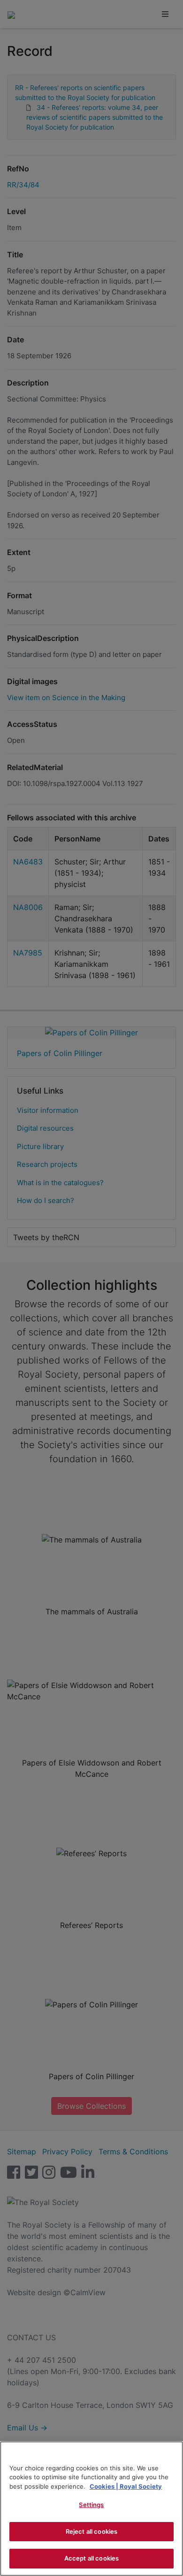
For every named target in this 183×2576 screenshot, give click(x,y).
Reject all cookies (91, 2531)
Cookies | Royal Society (126, 2486)
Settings (91, 2505)
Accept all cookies (91, 2558)
